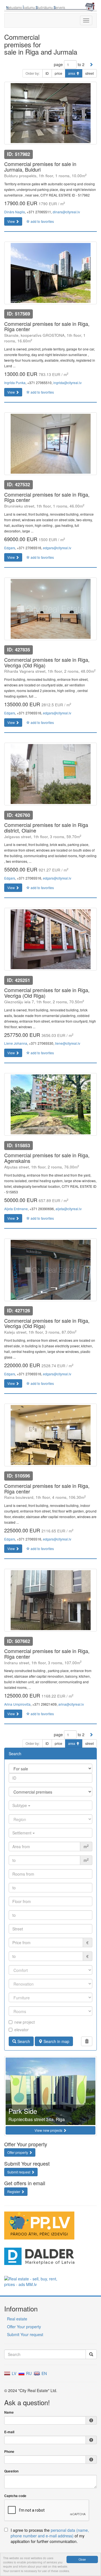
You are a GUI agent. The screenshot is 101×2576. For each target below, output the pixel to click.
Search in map (56, 2041)
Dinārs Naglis (15, 212)
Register (14, 2192)
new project (25, 2022)
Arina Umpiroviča (17, 1704)
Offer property (18, 2152)
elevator (21, 2030)
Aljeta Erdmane (16, 1209)
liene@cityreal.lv (68, 1043)
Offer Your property (24, 2327)
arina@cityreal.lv (71, 1704)
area (72, 73)
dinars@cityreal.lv (66, 212)
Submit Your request (25, 2334)
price (58, 73)
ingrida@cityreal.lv (67, 383)
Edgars (10, 548)
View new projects (49, 2130)
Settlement (22, 1833)
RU (28, 2373)
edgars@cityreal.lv (57, 548)
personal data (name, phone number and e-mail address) (50, 2533)
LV (13, 2373)
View (12, 221)
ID (47, 73)
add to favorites (42, 221)
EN (44, 2373)
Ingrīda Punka (15, 383)
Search (23, 2041)
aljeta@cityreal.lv (69, 1209)
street (89, 73)
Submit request (19, 2172)
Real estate (17, 2319)
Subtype (20, 1805)
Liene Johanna (16, 1043)
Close (82, 2559)
